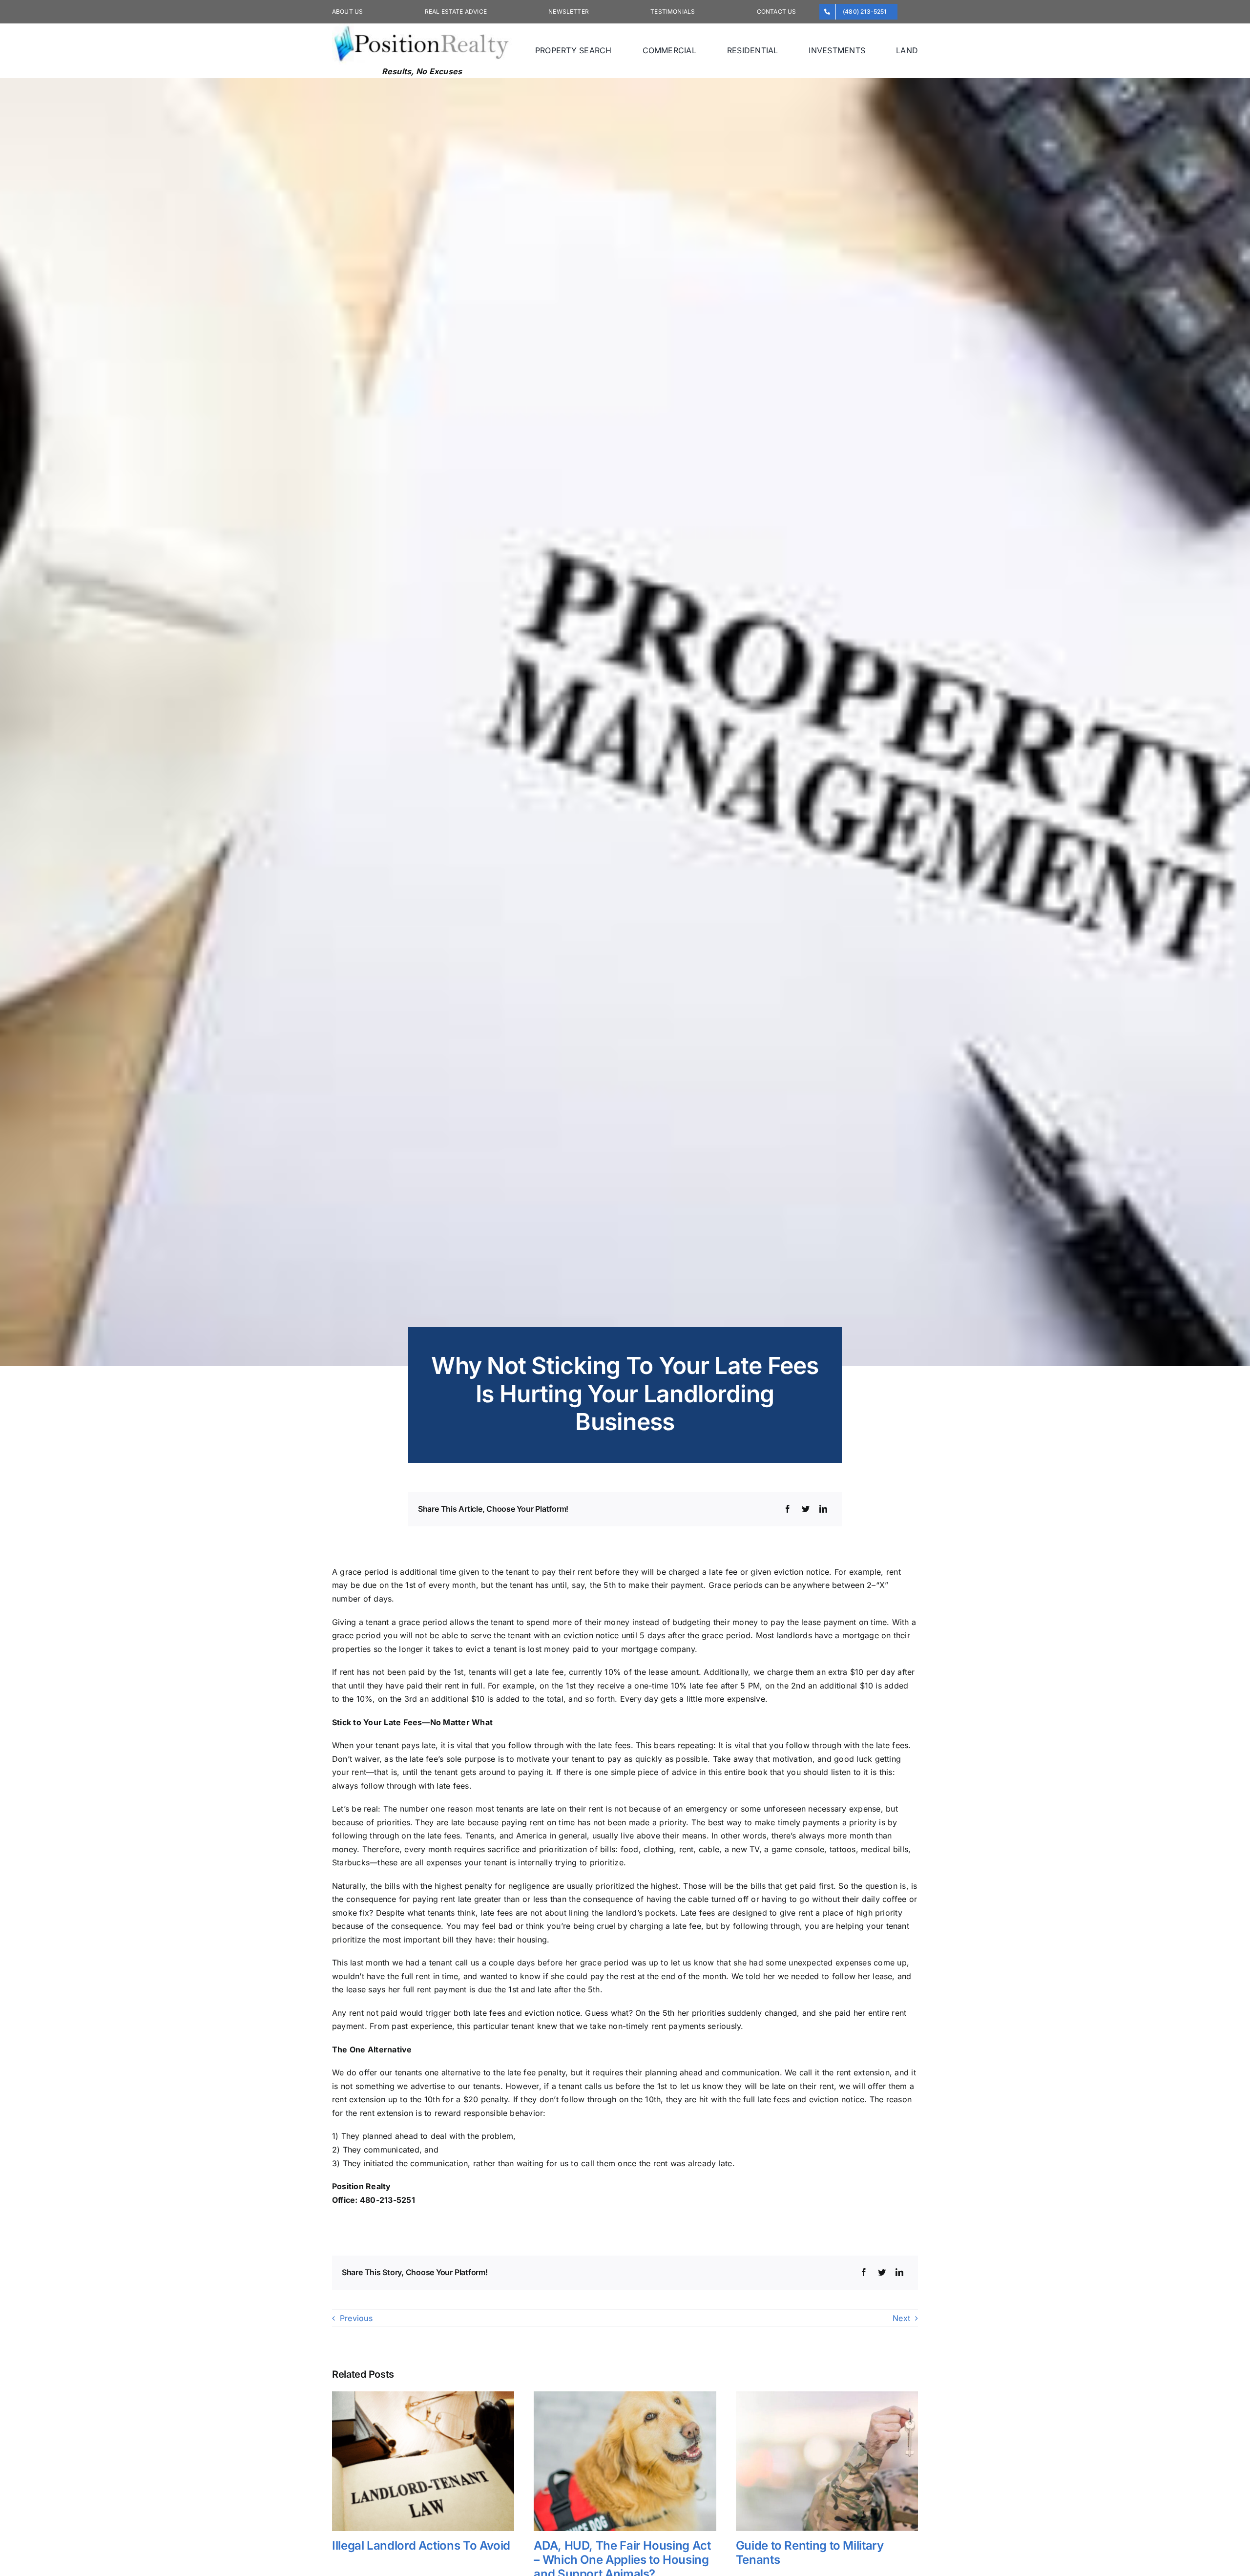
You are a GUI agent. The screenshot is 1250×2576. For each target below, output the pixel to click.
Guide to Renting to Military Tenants (810, 2553)
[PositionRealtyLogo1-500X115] (422, 27)
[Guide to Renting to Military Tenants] (827, 2396)
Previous (356, 2318)
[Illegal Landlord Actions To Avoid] (423, 2396)
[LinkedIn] (823, 1509)
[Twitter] (806, 1509)
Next (901, 2318)
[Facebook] (788, 1509)
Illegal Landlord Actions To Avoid (421, 2545)
